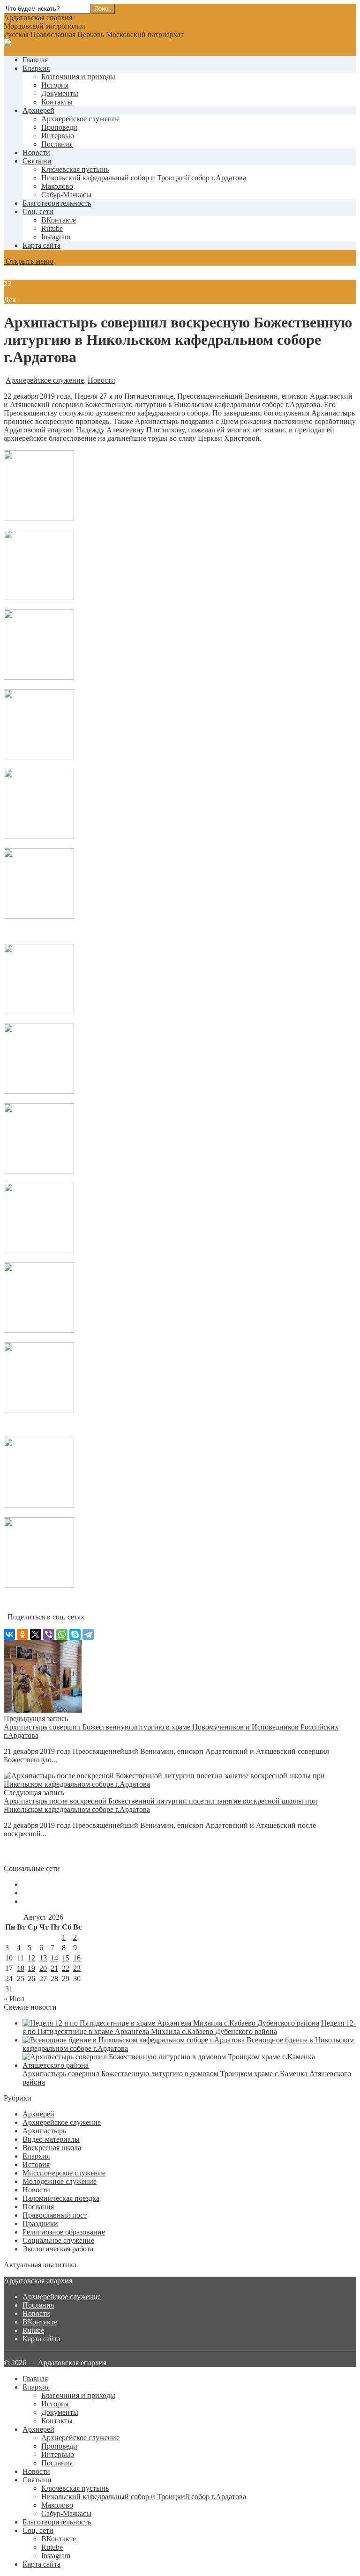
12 (31, 1958)
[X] (36, 1634)
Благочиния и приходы (78, 77)
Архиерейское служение (80, 119)
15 (66, 1958)
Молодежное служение (60, 2181)
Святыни (37, 161)
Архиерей (38, 110)
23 (77, 1968)
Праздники (40, 2223)
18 (21, 1968)
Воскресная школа (52, 2148)
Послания (57, 144)
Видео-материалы (51, 2139)
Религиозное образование (64, 2232)
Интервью (58, 136)
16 (77, 1958)
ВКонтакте (40, 2322)
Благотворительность (57, 203)
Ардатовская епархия (38, 2281)
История (55, 85)
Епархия (36, 68)
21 (54, 1968)
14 (54, 1958)
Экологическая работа (58, 2249)
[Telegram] (88, 1634)
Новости (36, 152)
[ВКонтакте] (9, 1634)
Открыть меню (29, 261)
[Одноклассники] (22, 1634)
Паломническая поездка (61, 2198)
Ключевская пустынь (75, 169)
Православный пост (55, 2215)
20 (43, 1968)
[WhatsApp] (62, 1634)
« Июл (14, 1999)
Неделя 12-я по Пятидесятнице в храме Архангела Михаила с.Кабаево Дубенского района (189, 2027)
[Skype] (75, 1634)
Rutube (33, 2330)
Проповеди (59, 127)
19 (31, 1968)
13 (43, 1958)
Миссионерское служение (64, 2173)
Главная (35, 60)
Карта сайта (41, 245)
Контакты (57, 102)
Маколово (57, 186)
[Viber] (49, 1634)
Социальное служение (58, 2240)
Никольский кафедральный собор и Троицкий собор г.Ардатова (144, 178)
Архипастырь (44, 2131)
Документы (60, 93)
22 (66, 1968)
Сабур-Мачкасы (66, 195)
